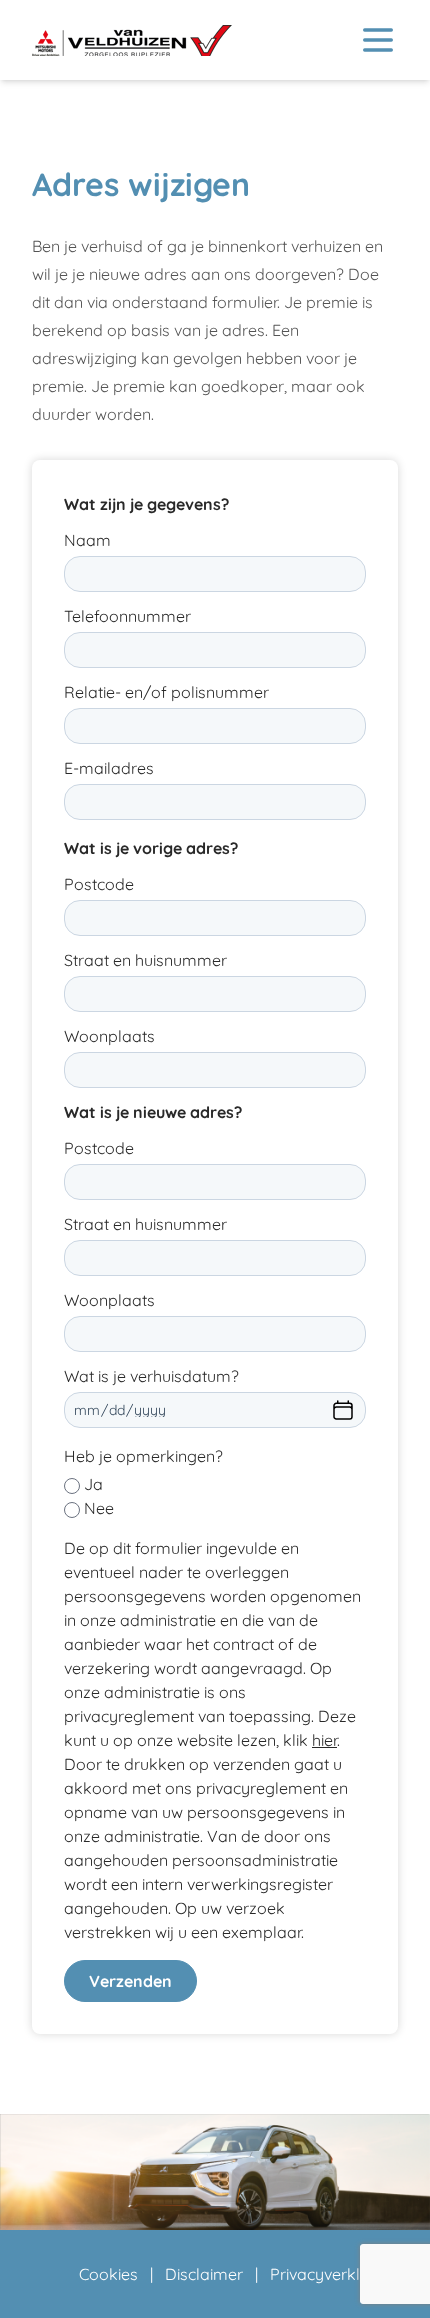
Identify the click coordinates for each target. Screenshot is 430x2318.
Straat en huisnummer (145, 960)
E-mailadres (109, 768)
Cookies (108, 2274)
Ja (93, 1484)
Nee (99, 1508)
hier (324, 1740)
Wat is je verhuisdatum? (151, 1376)
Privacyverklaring (334, 2274)
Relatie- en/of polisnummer (166, 692)
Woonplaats (109, 1036)
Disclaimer (204, 2274)
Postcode (99, 884)
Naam (87, 540)
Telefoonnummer (127, 616)
